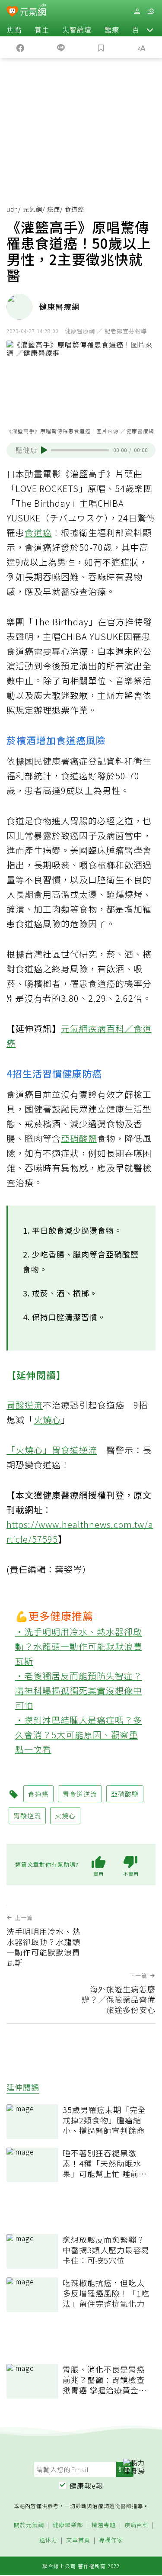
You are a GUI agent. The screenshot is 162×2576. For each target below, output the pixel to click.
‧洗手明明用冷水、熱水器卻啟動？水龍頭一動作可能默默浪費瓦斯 (79, 1646)
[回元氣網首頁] (33, 11)
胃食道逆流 (75, 1450)
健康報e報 (86, 2486)
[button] (150, 29)
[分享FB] (20, 47)
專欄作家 (111, 2540)
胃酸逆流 (25, 1405)
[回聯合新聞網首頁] (12, 12)
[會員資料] (137, 11)
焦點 (14, 29)
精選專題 (104, 2525)
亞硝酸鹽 (79, 1138)
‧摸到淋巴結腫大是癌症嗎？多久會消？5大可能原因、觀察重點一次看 (79, 1735)
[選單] (151, 11)
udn (12, 209)
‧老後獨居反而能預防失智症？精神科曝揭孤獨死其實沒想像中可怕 (79, 1690)
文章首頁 (78, 2540)
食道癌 (38, 532)
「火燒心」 (29, 1450)
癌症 (54, 209)
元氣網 (33, 209)
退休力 (48, 2540)
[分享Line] (61, 47)
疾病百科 (137, 2525)
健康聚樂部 (68, 2525)
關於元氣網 (29, 2525)
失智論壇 (77, 29)
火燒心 (47, 1420)
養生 (42, 29)
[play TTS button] (44, 450)
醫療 (112, 29)
